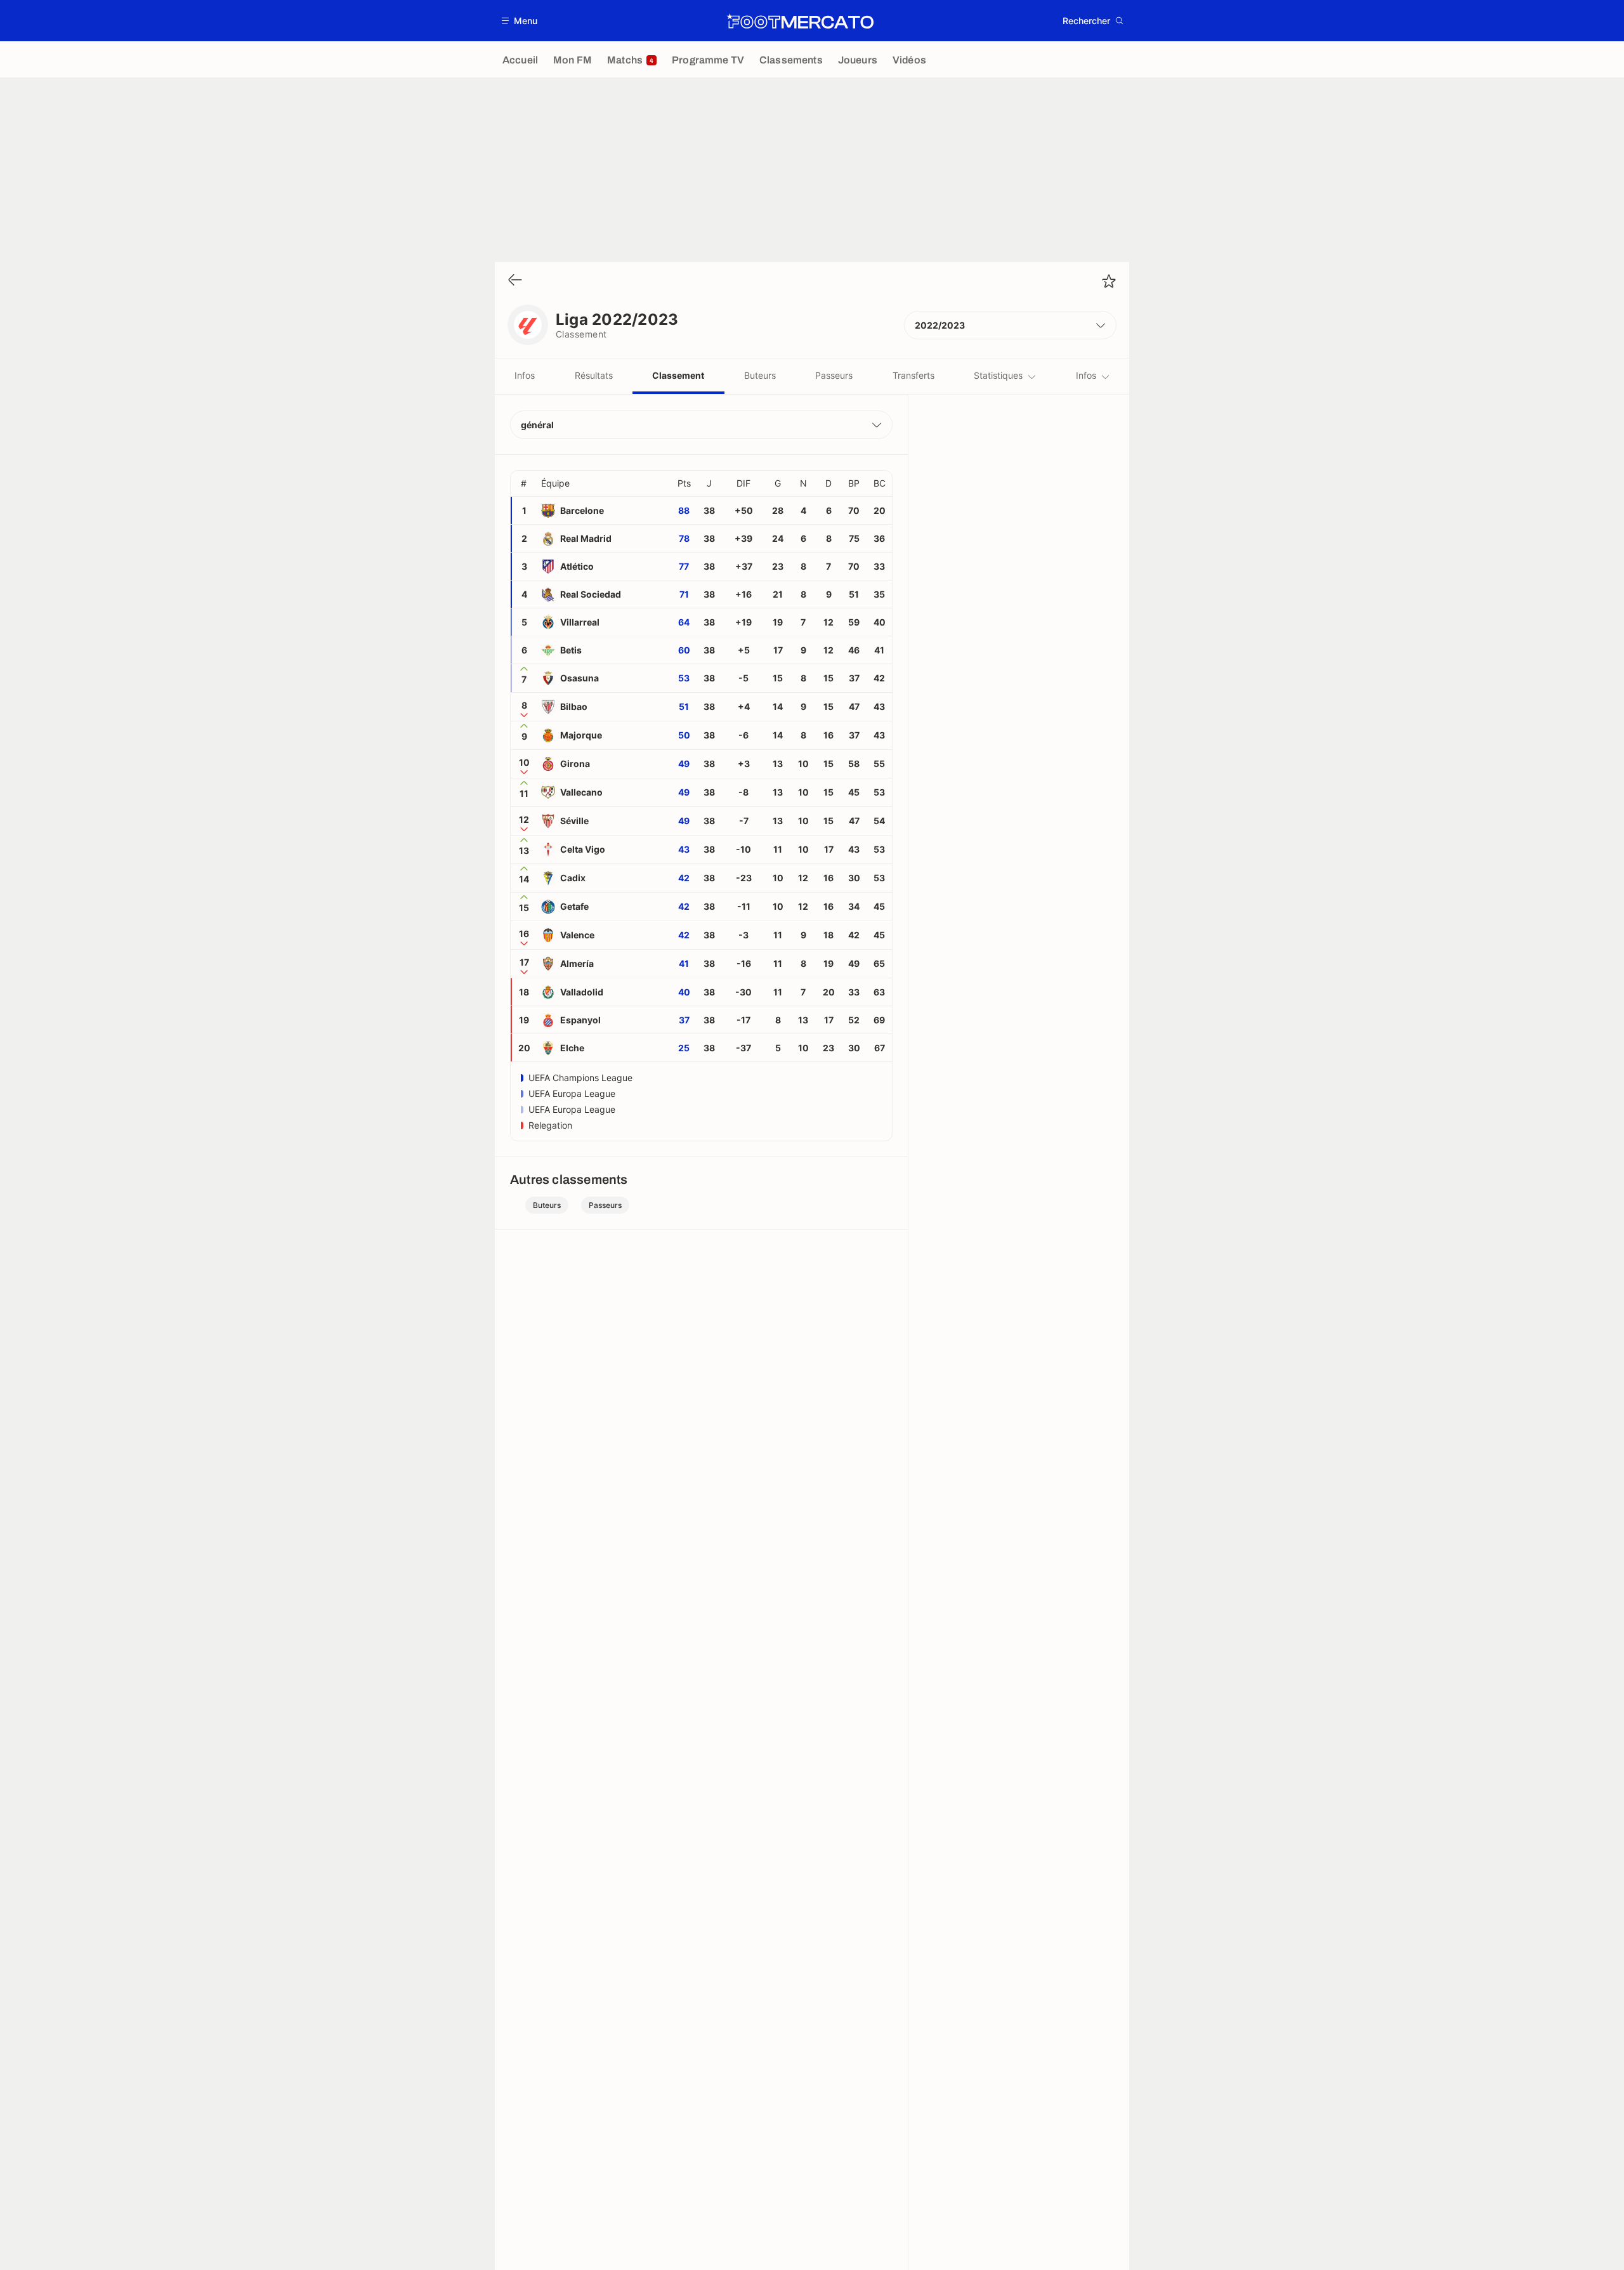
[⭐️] (1109, 281)
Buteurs (760, 375)
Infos (525, 375)
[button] (520, 21)
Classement (678, 375)
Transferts (913, 375)
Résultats (594, 375)
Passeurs (834, 375)
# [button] (524, 483)
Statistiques (998, 375)
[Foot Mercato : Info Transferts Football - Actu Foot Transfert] (800, 21)
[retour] (515, 281)
